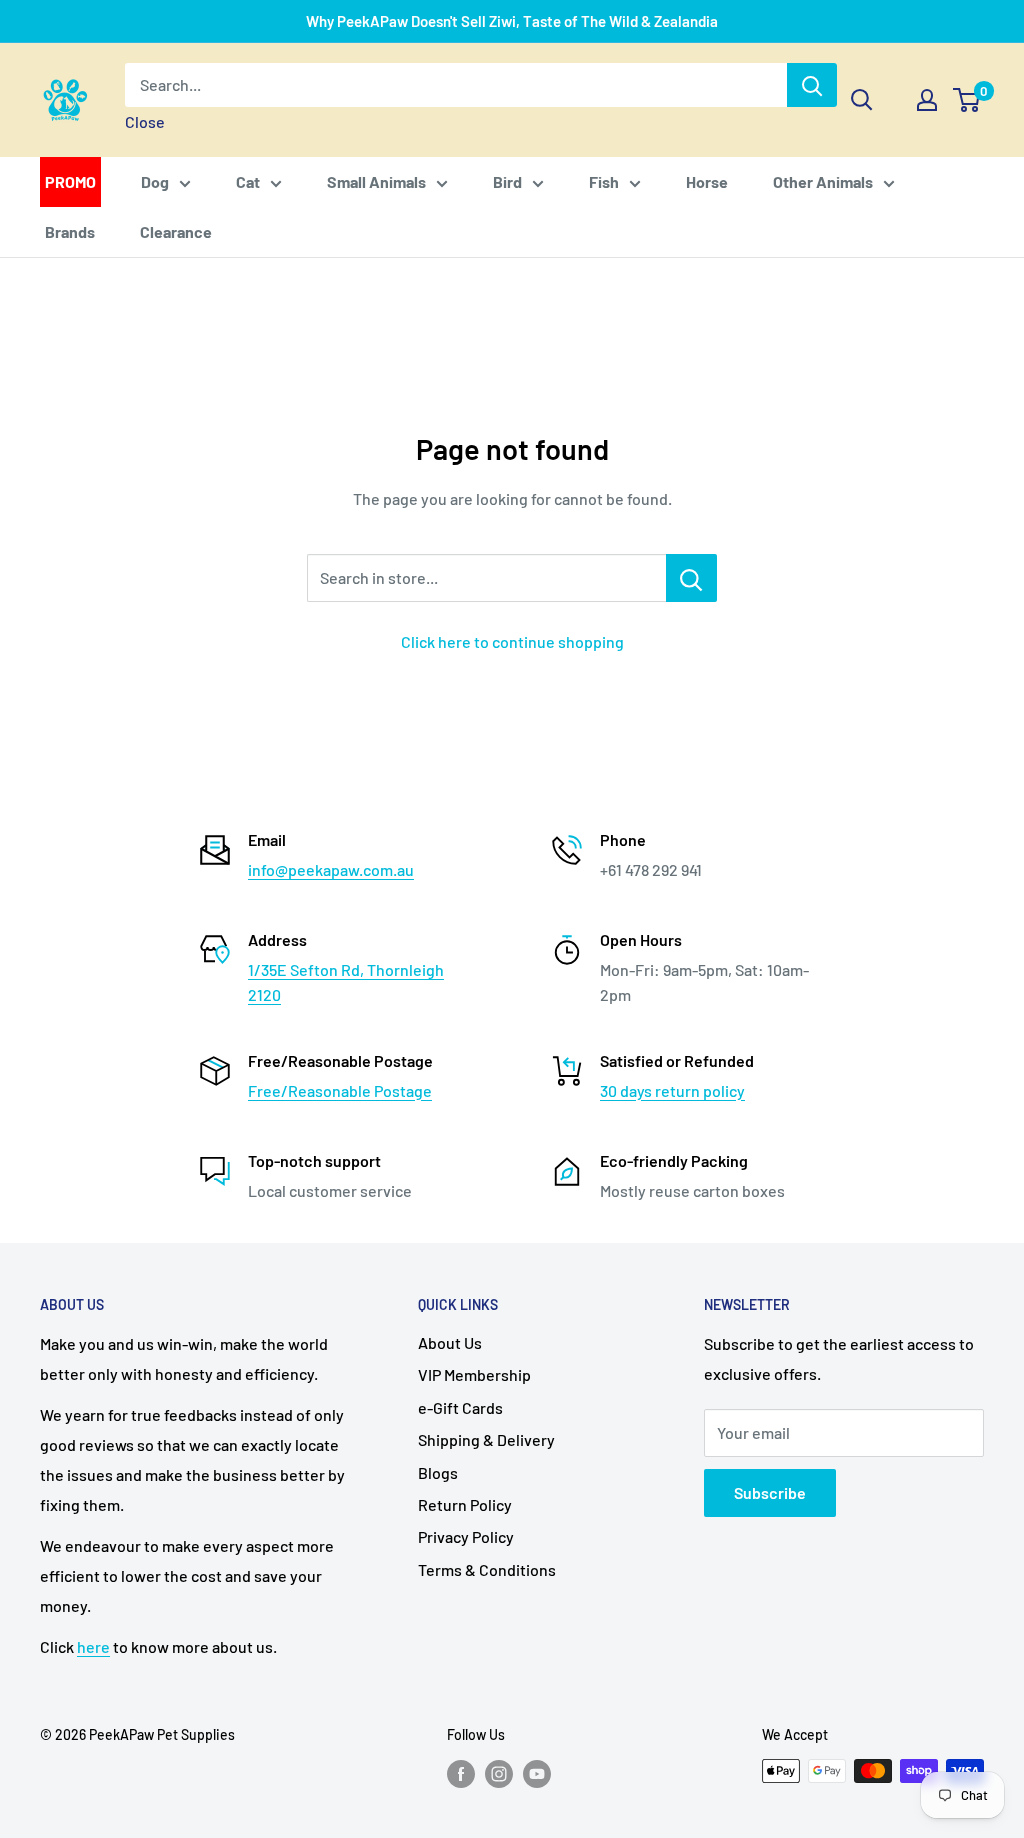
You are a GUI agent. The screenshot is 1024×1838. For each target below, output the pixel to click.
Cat (248, 181)
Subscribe (770, 1492)
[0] (967, 100)
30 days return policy (672, 1090)
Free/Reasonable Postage (340, 1090)
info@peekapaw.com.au (331, 869)
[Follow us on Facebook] (461, 1773)
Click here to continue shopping (512, 641)
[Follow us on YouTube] (537, 1773)
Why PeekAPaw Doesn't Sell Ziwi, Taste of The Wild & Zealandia (512, 21)
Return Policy (465, 1504)
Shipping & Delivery (486, 1439)
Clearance (176, 231)
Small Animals (376, 181)
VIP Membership (474, 1374)
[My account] (927, 100)
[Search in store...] (691, 578)
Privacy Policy (466, 1536)
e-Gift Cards (460, 1407)
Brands (70, 231)
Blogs (438, 1472)
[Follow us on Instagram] (499, 1773)
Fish (604, 181)
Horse (707, 181)
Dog (155, 181)
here (93, 1646)
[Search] (812, 85)
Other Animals (823, 181)
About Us (450, 1342)
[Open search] (862, 100)
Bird (507, 181)
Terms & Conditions (487, 1569)
